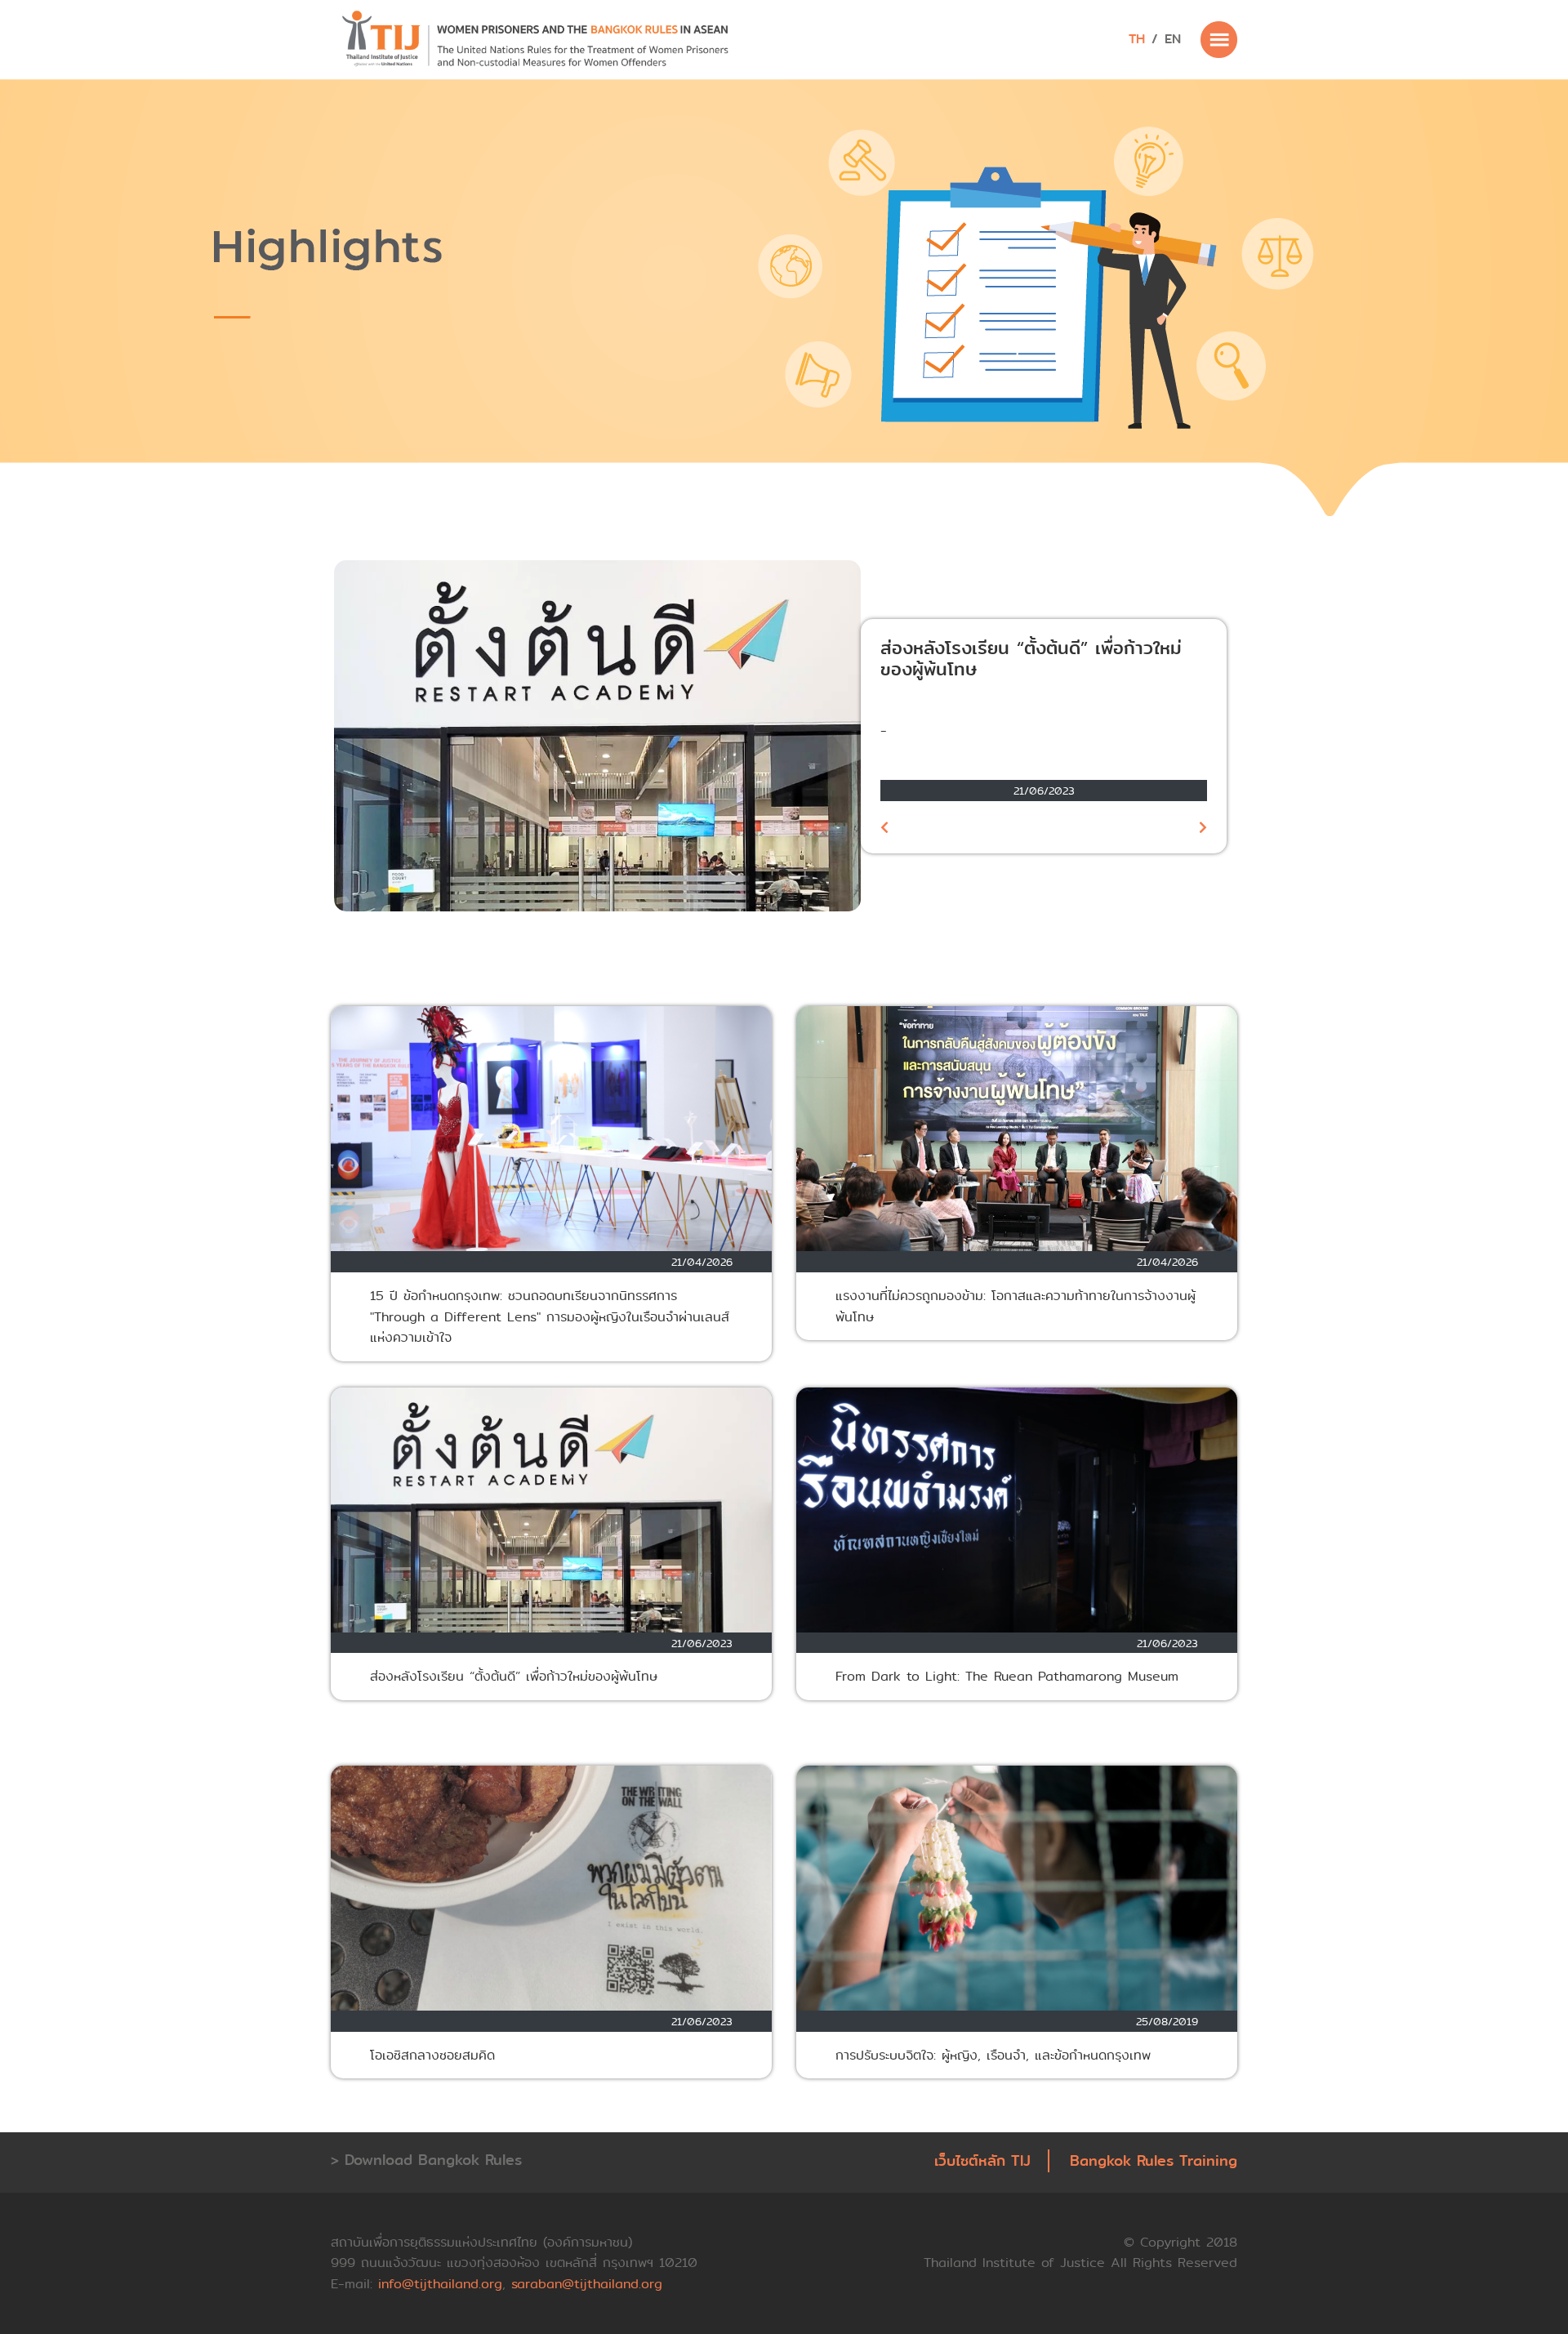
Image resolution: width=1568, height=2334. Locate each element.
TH (1137, 39)
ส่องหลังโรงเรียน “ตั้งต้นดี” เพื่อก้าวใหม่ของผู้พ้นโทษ (1031, 659)
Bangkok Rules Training (1154, 2161)
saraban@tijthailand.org (587, 2284)
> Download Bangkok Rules (426, 2160)
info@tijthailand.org (440, 2284)
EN (1173, 39)
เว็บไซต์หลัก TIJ (982, 2161)
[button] (884, 827)
